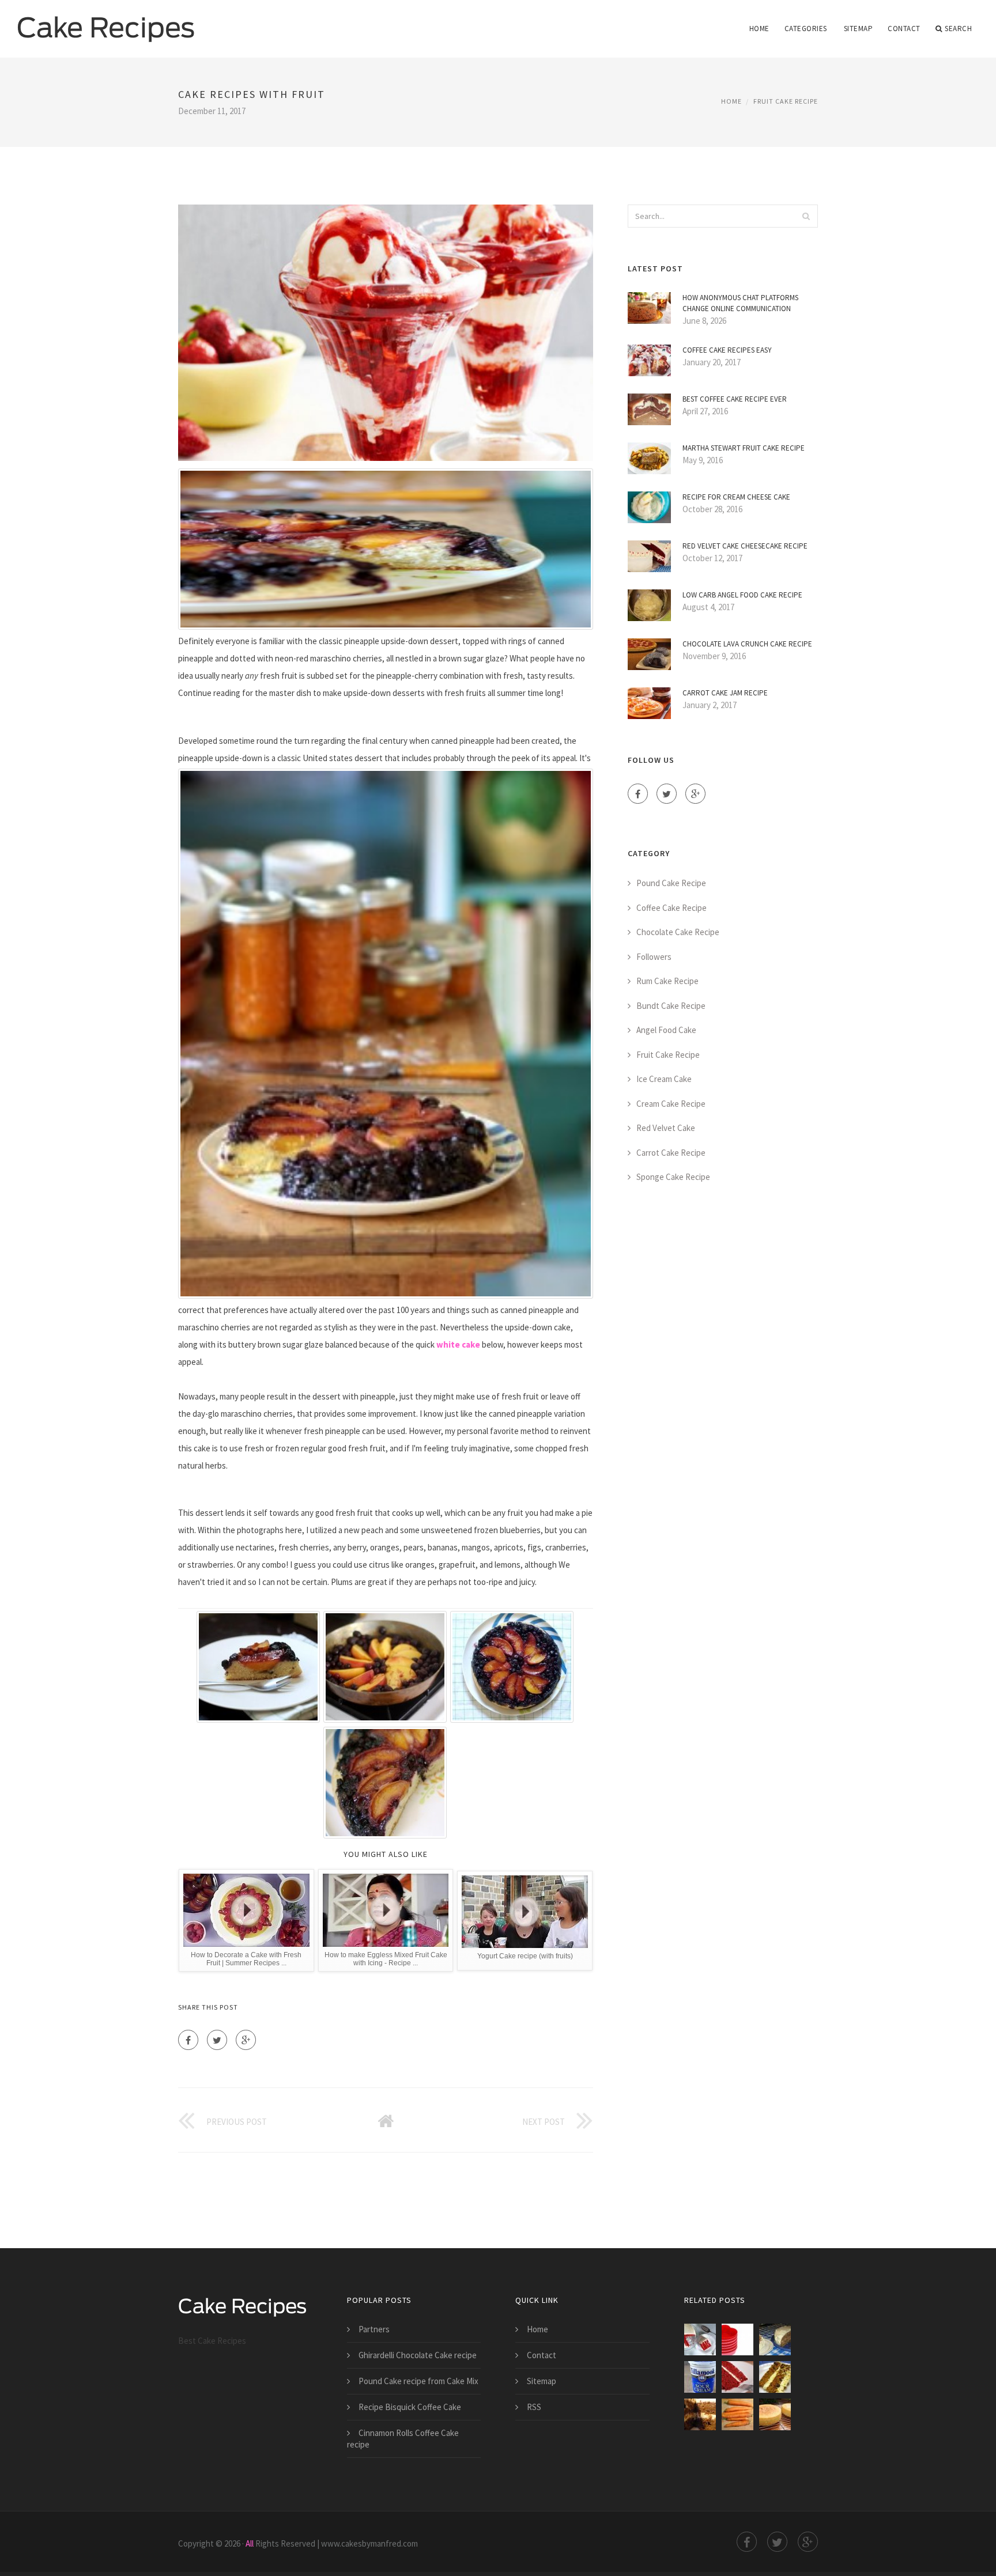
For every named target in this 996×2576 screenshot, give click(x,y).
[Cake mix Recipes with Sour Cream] (700, 2377)
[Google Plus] (246, 2040)
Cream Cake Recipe (671, 1104)
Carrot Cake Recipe (671, 1153)
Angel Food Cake (666, 1030)
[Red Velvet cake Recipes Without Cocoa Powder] (700, 2339)
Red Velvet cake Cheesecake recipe (745, 546)
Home (759, 29)
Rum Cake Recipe (667, 981)
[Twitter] (217, 2040)
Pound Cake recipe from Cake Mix (418, 2381)
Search (958, 29)
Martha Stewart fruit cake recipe (744, 448)
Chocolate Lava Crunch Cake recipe (747, 644)
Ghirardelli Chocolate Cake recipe (418, 2355)
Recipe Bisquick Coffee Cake (410, 2407)
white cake (458, 1344)
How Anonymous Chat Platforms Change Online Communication (740, 303)
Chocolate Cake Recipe (678, 932)
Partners (374, 2329)
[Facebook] (188, 2040)
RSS (534, 2407)
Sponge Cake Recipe (673, 1177)
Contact (904, 29)
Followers (654, 957)
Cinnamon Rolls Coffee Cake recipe (403, 2439)
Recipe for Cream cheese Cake (736, 497)
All (250, 2543)
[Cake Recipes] (106, 21)
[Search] (806, 216)
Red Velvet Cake (666, 1128)
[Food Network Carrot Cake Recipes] (700, 2414)
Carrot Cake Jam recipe (725, 693)
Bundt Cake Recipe (671, 1006)
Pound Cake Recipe (671, 883)
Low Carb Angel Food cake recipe (742, 595)
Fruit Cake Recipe (786, 101)
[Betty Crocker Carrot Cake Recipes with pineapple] (775, 2339)
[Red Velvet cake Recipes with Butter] (737, 2339)
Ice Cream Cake (664, 1079)
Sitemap (859, 29)
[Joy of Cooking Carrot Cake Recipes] (737, 2414)
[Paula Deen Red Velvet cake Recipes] (737, 2377)
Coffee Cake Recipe (671, 908)
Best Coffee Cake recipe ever (735, 399)
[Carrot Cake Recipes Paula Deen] (775, 2377)
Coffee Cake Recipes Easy (727, 350)
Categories (806, 29)
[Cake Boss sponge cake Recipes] (775, 2414)
